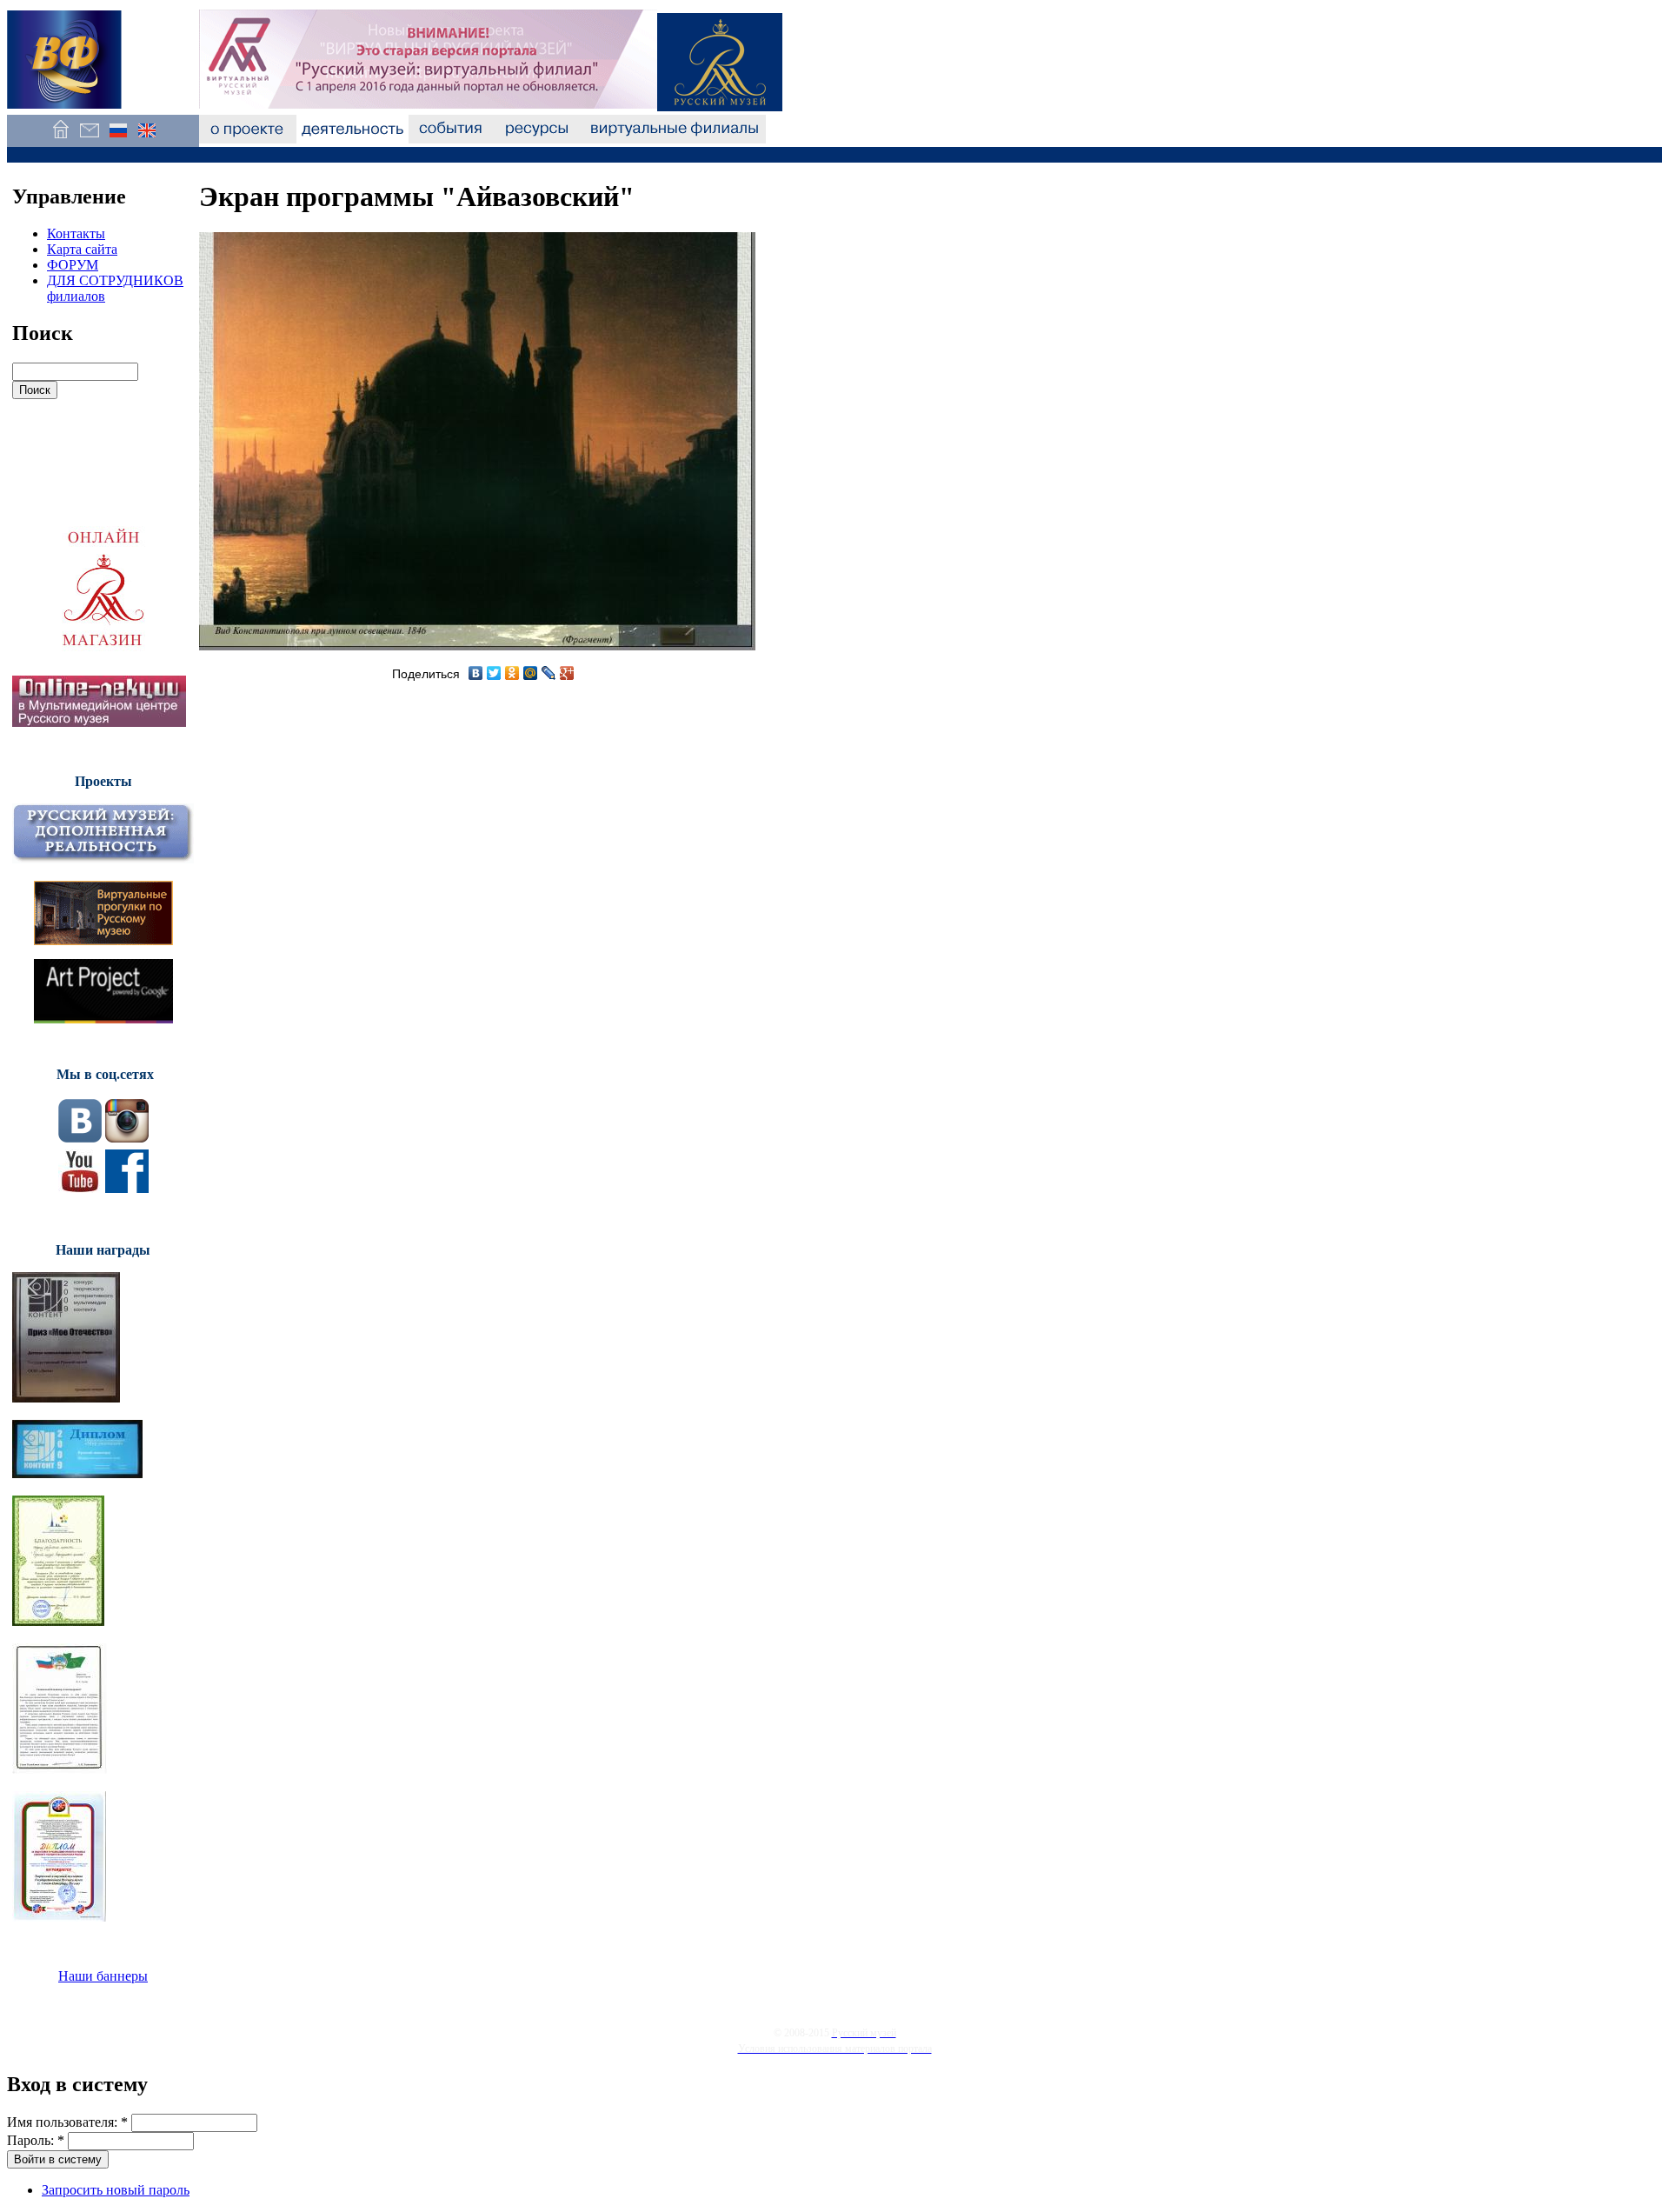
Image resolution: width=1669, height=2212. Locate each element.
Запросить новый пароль (116, 2190)
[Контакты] (89, 139)
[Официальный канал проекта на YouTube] (80, 1188)
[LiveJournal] (549, 673)
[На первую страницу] (60, 139)
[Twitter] (494, 673)
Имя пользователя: (67, 2122)
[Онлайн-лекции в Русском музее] (99, 722)
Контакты (76, 233)
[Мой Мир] (531, 673)
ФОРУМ (73, 265)
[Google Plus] (567, 673)
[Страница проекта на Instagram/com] (127, 1138)
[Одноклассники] (512, 673)
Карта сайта (82, 249)
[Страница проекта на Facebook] (127, 1188)
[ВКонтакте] (476, 673)
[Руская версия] (118, 139)
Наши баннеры (103, 1976)
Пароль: (36, 2140)
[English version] (146, 139)
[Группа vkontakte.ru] (80, 1138)
